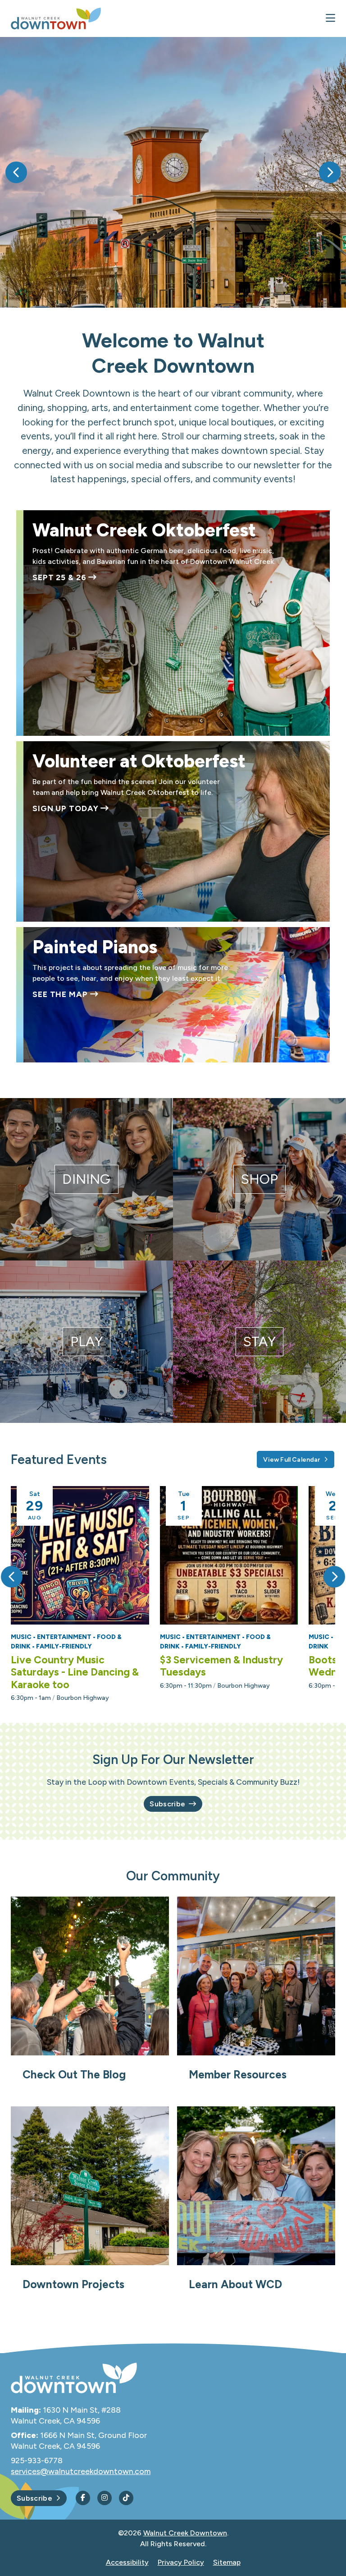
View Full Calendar (291, 1460)
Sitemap (227, 2562)
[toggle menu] (330, 18)
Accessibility (127, 2562)
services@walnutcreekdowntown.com (81, 2471)
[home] (56, 18)
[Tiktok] (126, 2498)
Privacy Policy (181, 2562)
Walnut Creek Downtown (185, 2533)
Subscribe (167, 1804)
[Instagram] (105, 2498)
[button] (16, 172)
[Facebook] (83, 2498)
